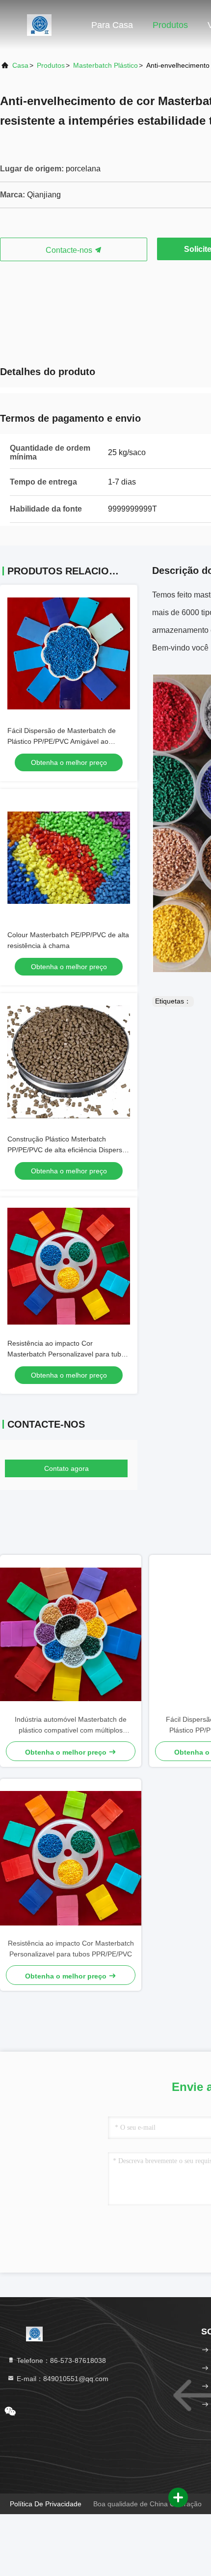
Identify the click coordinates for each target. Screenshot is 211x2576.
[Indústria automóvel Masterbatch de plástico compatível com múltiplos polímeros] (71, 1635)
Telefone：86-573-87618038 (60, 2360)
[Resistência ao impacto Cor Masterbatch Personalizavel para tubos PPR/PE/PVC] (71, 1858)
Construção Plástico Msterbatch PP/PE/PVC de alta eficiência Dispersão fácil (69, 1150)
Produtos (170, 25)
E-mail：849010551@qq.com (62, 2379)
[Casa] (39, 25)
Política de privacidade (46, 2504)
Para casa (112, 25)
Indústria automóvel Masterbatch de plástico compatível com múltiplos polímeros (71, 1725)
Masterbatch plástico (105, 65)
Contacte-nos (70, 250)
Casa (20, 65)
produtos (51, 65)
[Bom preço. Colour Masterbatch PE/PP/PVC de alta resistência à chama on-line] (69, 858)
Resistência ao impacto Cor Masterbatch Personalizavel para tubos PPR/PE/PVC (68, 1354)
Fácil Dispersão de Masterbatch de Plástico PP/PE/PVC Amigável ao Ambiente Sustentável (62, 741)
